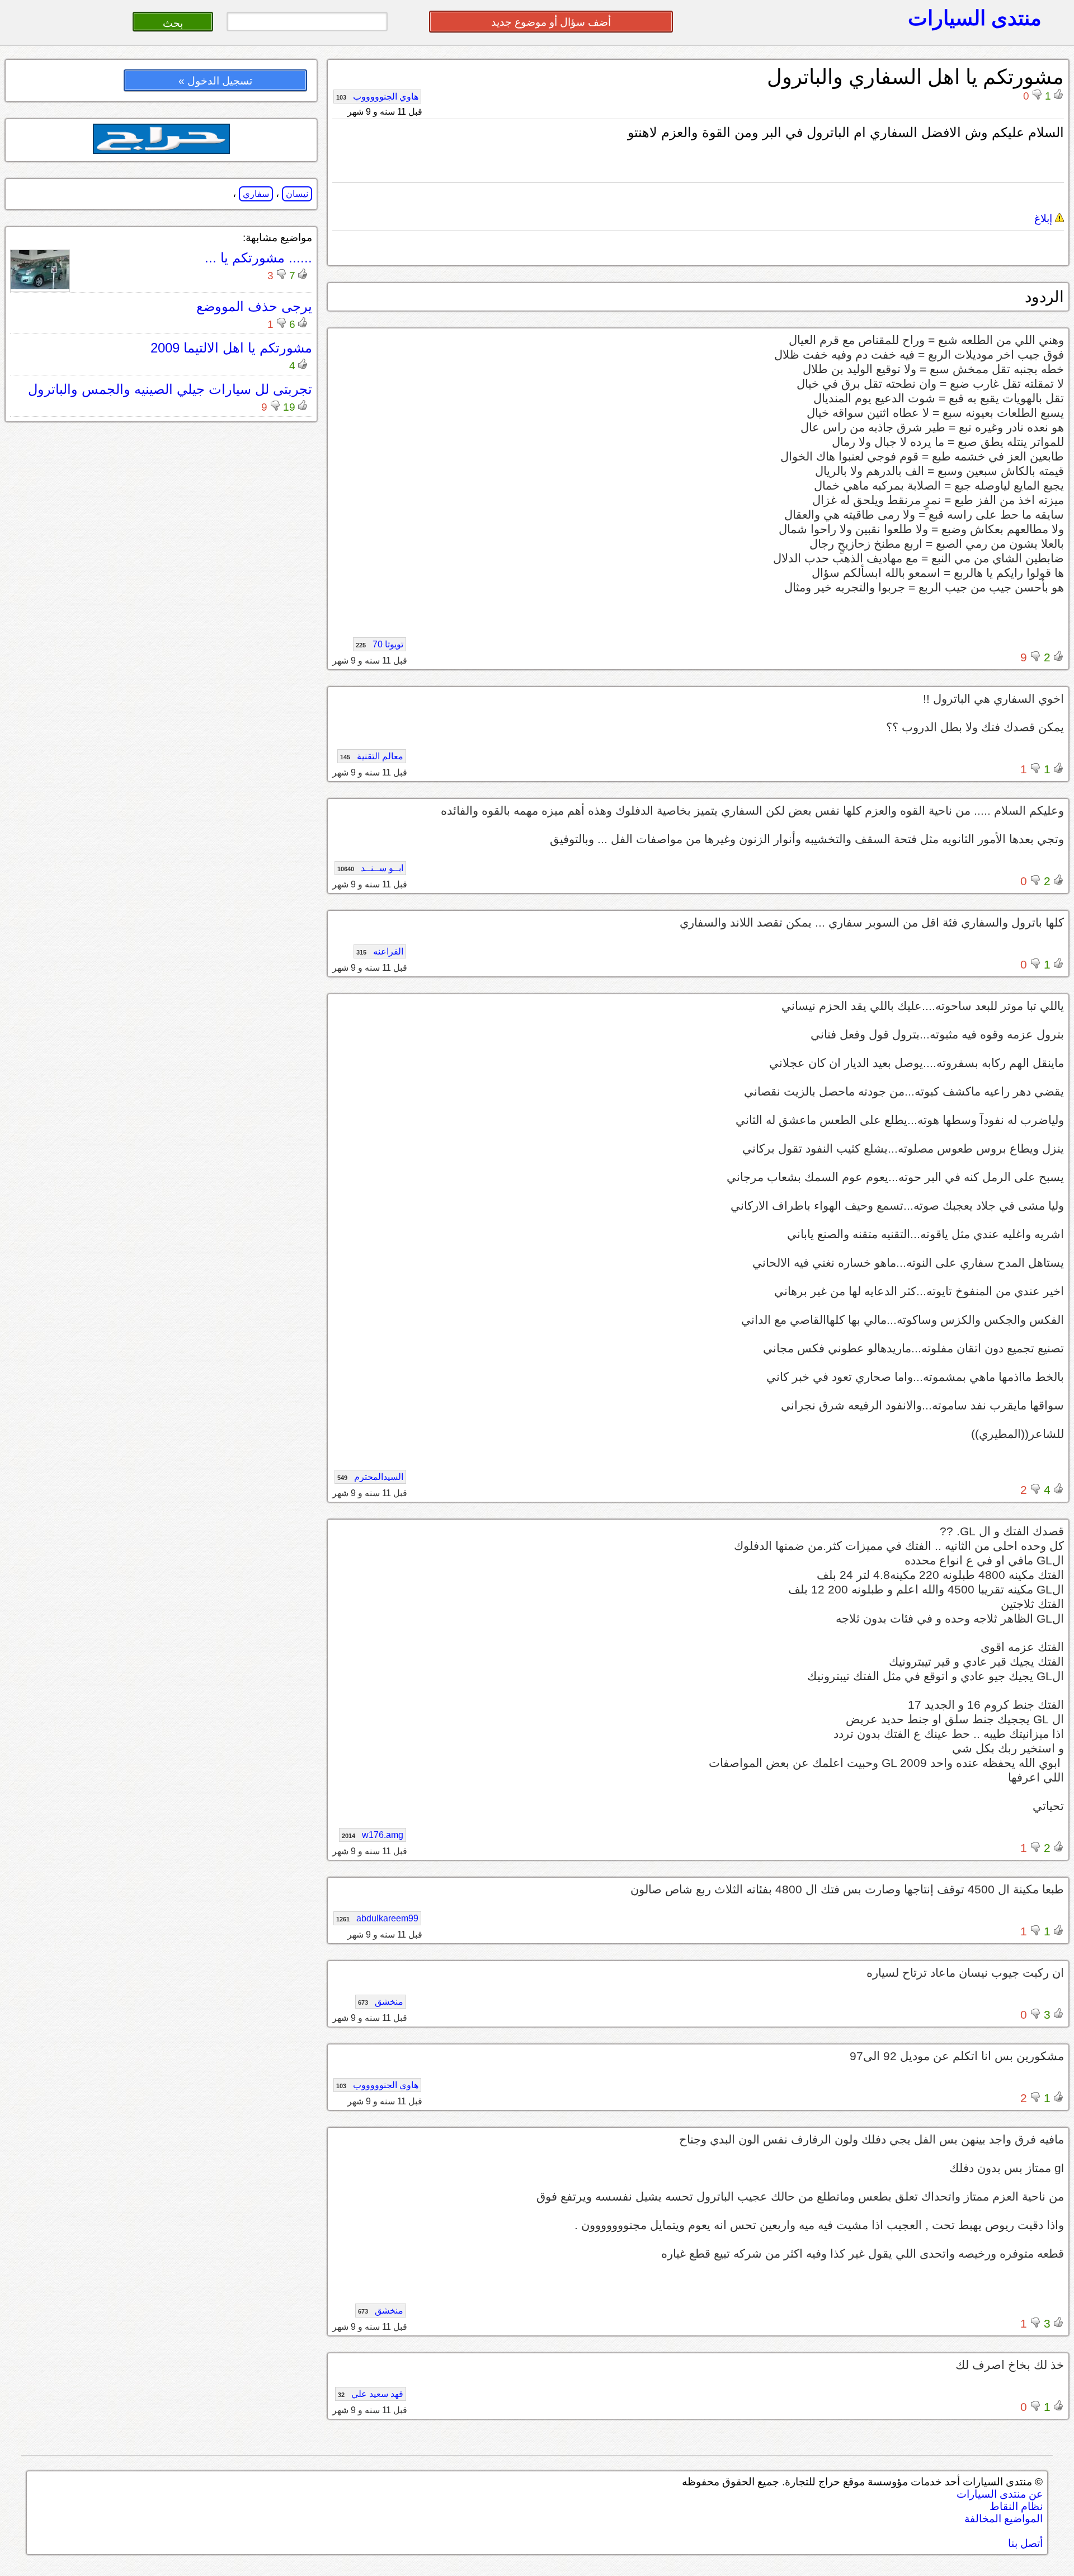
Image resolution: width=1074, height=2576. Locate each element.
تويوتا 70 (380, 644)
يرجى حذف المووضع (254, 306)
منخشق (381, 2002)
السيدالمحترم (370, 1477)
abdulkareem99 (377, 1918)
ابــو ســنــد (370, 868)
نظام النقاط (1016, 2506)
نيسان (297, 194)
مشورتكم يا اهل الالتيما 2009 (231, 348)
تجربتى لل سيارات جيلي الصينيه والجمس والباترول (170, 389)
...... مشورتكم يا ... (258, 258)
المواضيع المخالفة (1004, 2519)
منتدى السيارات (975, 18)
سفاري (256, 194)
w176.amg (373, 1835)
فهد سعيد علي (371, 2394)
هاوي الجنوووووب (377, 97)
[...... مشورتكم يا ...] (40, 286)
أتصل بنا (1025, 2543)
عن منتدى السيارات (1000, 2494)
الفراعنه (380, 951)
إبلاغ (1045, 218)
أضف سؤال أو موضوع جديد (551, 22)
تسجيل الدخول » (215, 81)
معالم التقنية (372, 756)
